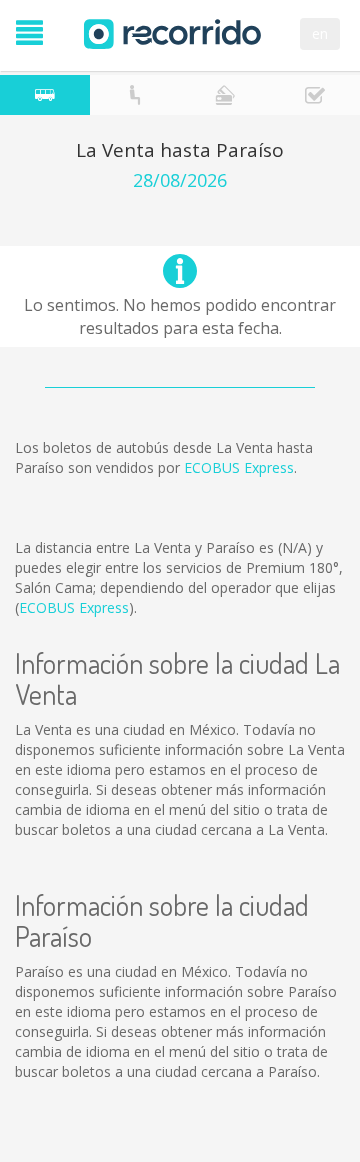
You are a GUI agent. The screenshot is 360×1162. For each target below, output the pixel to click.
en (320, 33)
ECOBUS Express (239, 467)
